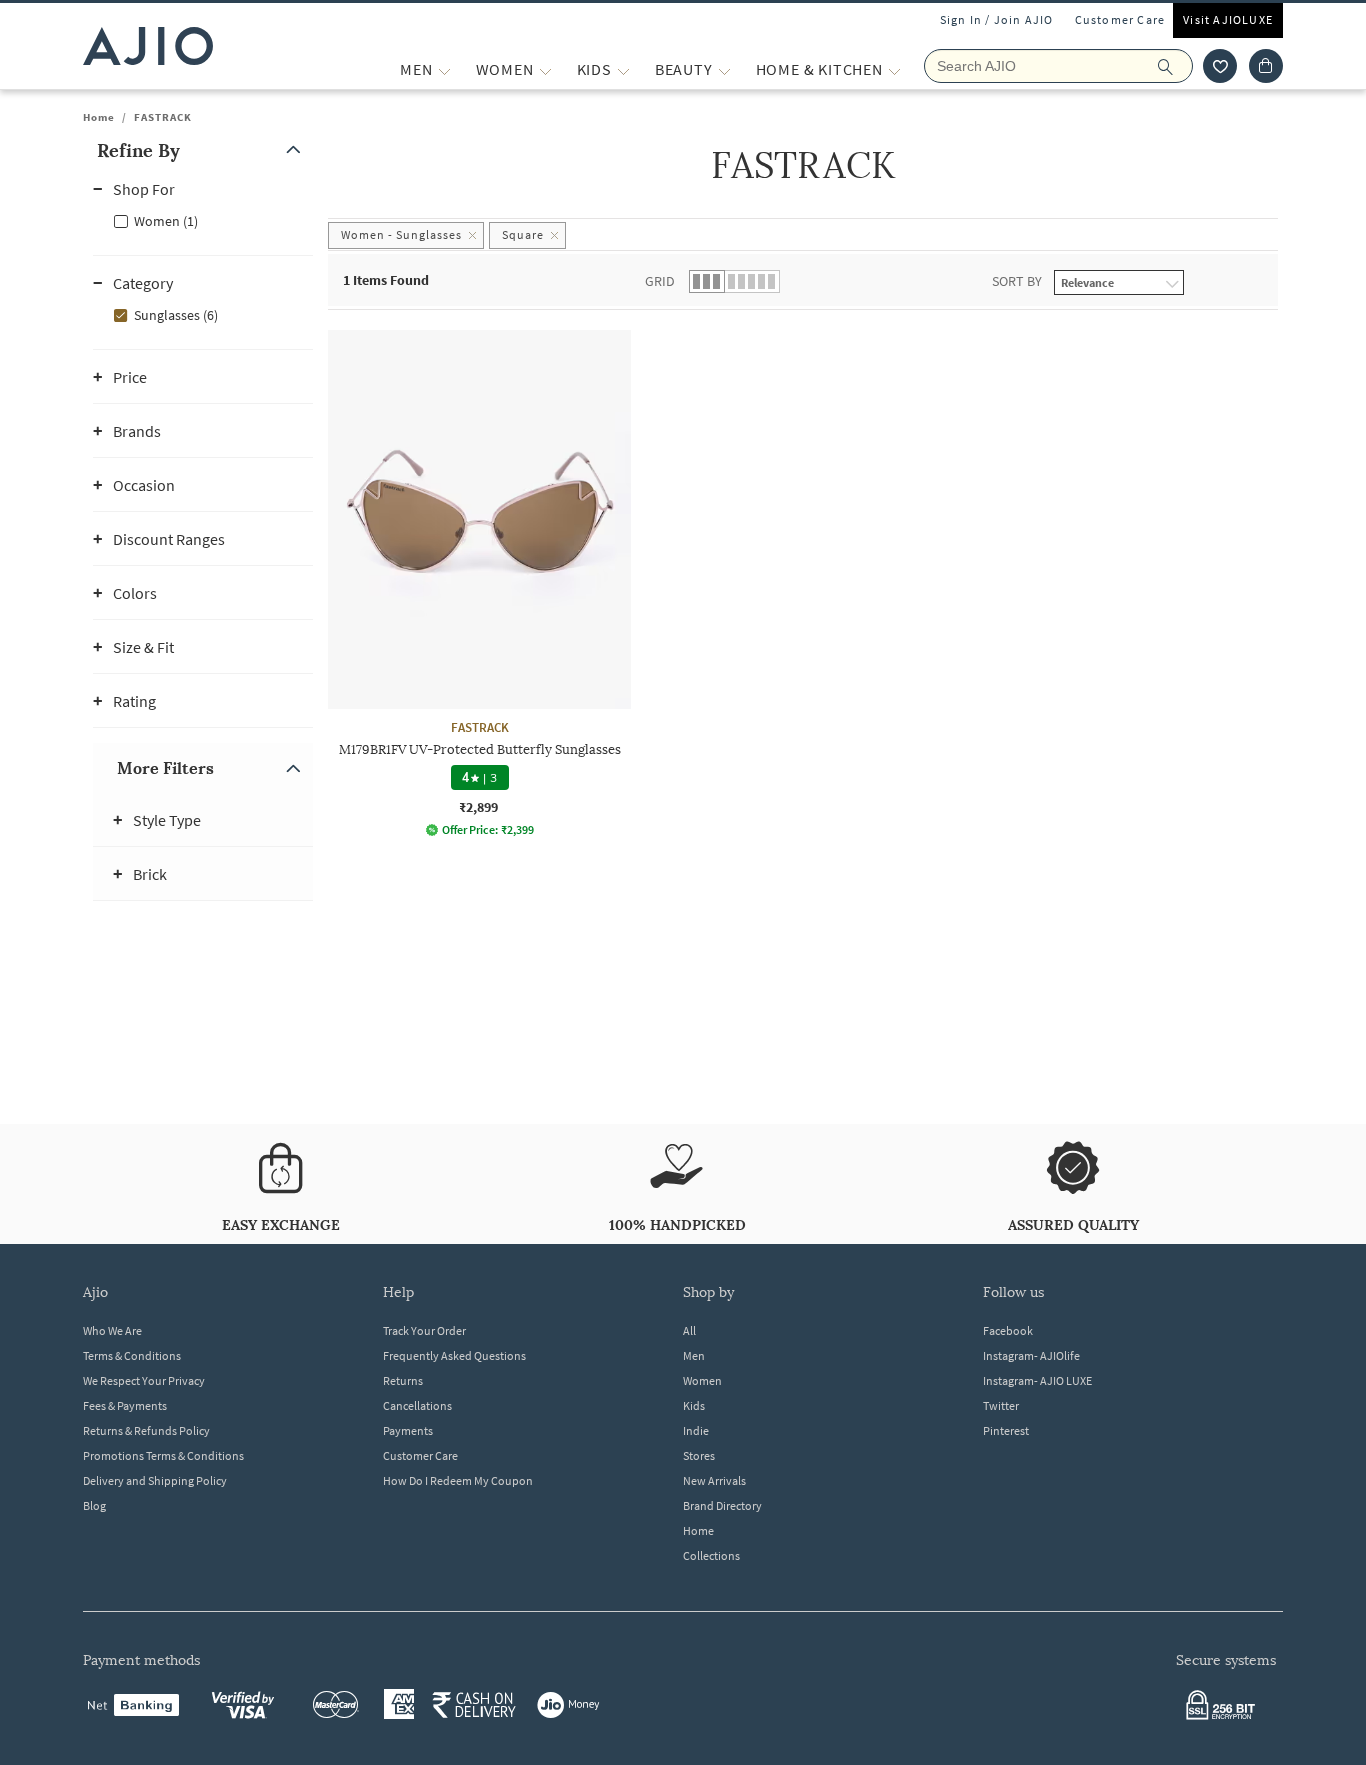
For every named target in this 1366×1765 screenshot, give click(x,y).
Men (694, 1355)
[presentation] (828, 620)
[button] (1220, 66)
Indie (696, 1430)
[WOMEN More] (545, 69)
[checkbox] (203, 220)
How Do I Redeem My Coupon (458, 1480)
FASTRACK (163, 117)
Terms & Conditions (132, 1355)
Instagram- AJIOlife (1031, 1355)
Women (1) (166, 221)
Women (702, 1380)
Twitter (1001, 1405)
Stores (699, 1455)
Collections (711, 1555)
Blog (94, 1505)
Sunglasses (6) (176, 315)
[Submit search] (1175, 66)
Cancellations (417, 1405)
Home (99, 117)
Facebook (1008, 1330)
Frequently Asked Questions (454, 1355)
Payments (408, 1430)
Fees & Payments (125, 1405)
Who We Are (112, 1330)
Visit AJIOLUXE (1228, 19)
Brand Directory (722, 1505)
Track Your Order (424, 1330)
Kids (694, 1405)
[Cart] (1266, 66)
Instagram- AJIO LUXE (1037, 1380)
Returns (403, 1380)
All (689, 1330)
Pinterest (1006, 1430)
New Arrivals (714, 1480)
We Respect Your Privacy (144, 1380)
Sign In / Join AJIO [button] (997, 19)
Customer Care (1120, 19)
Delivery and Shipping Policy (155, 1480)
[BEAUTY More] (724, 69)
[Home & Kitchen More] (894, 69)
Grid (660, 281)
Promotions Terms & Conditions (163, 1455)
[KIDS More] (623, 69)
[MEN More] (444, 69)
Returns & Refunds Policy (146, 1430)
